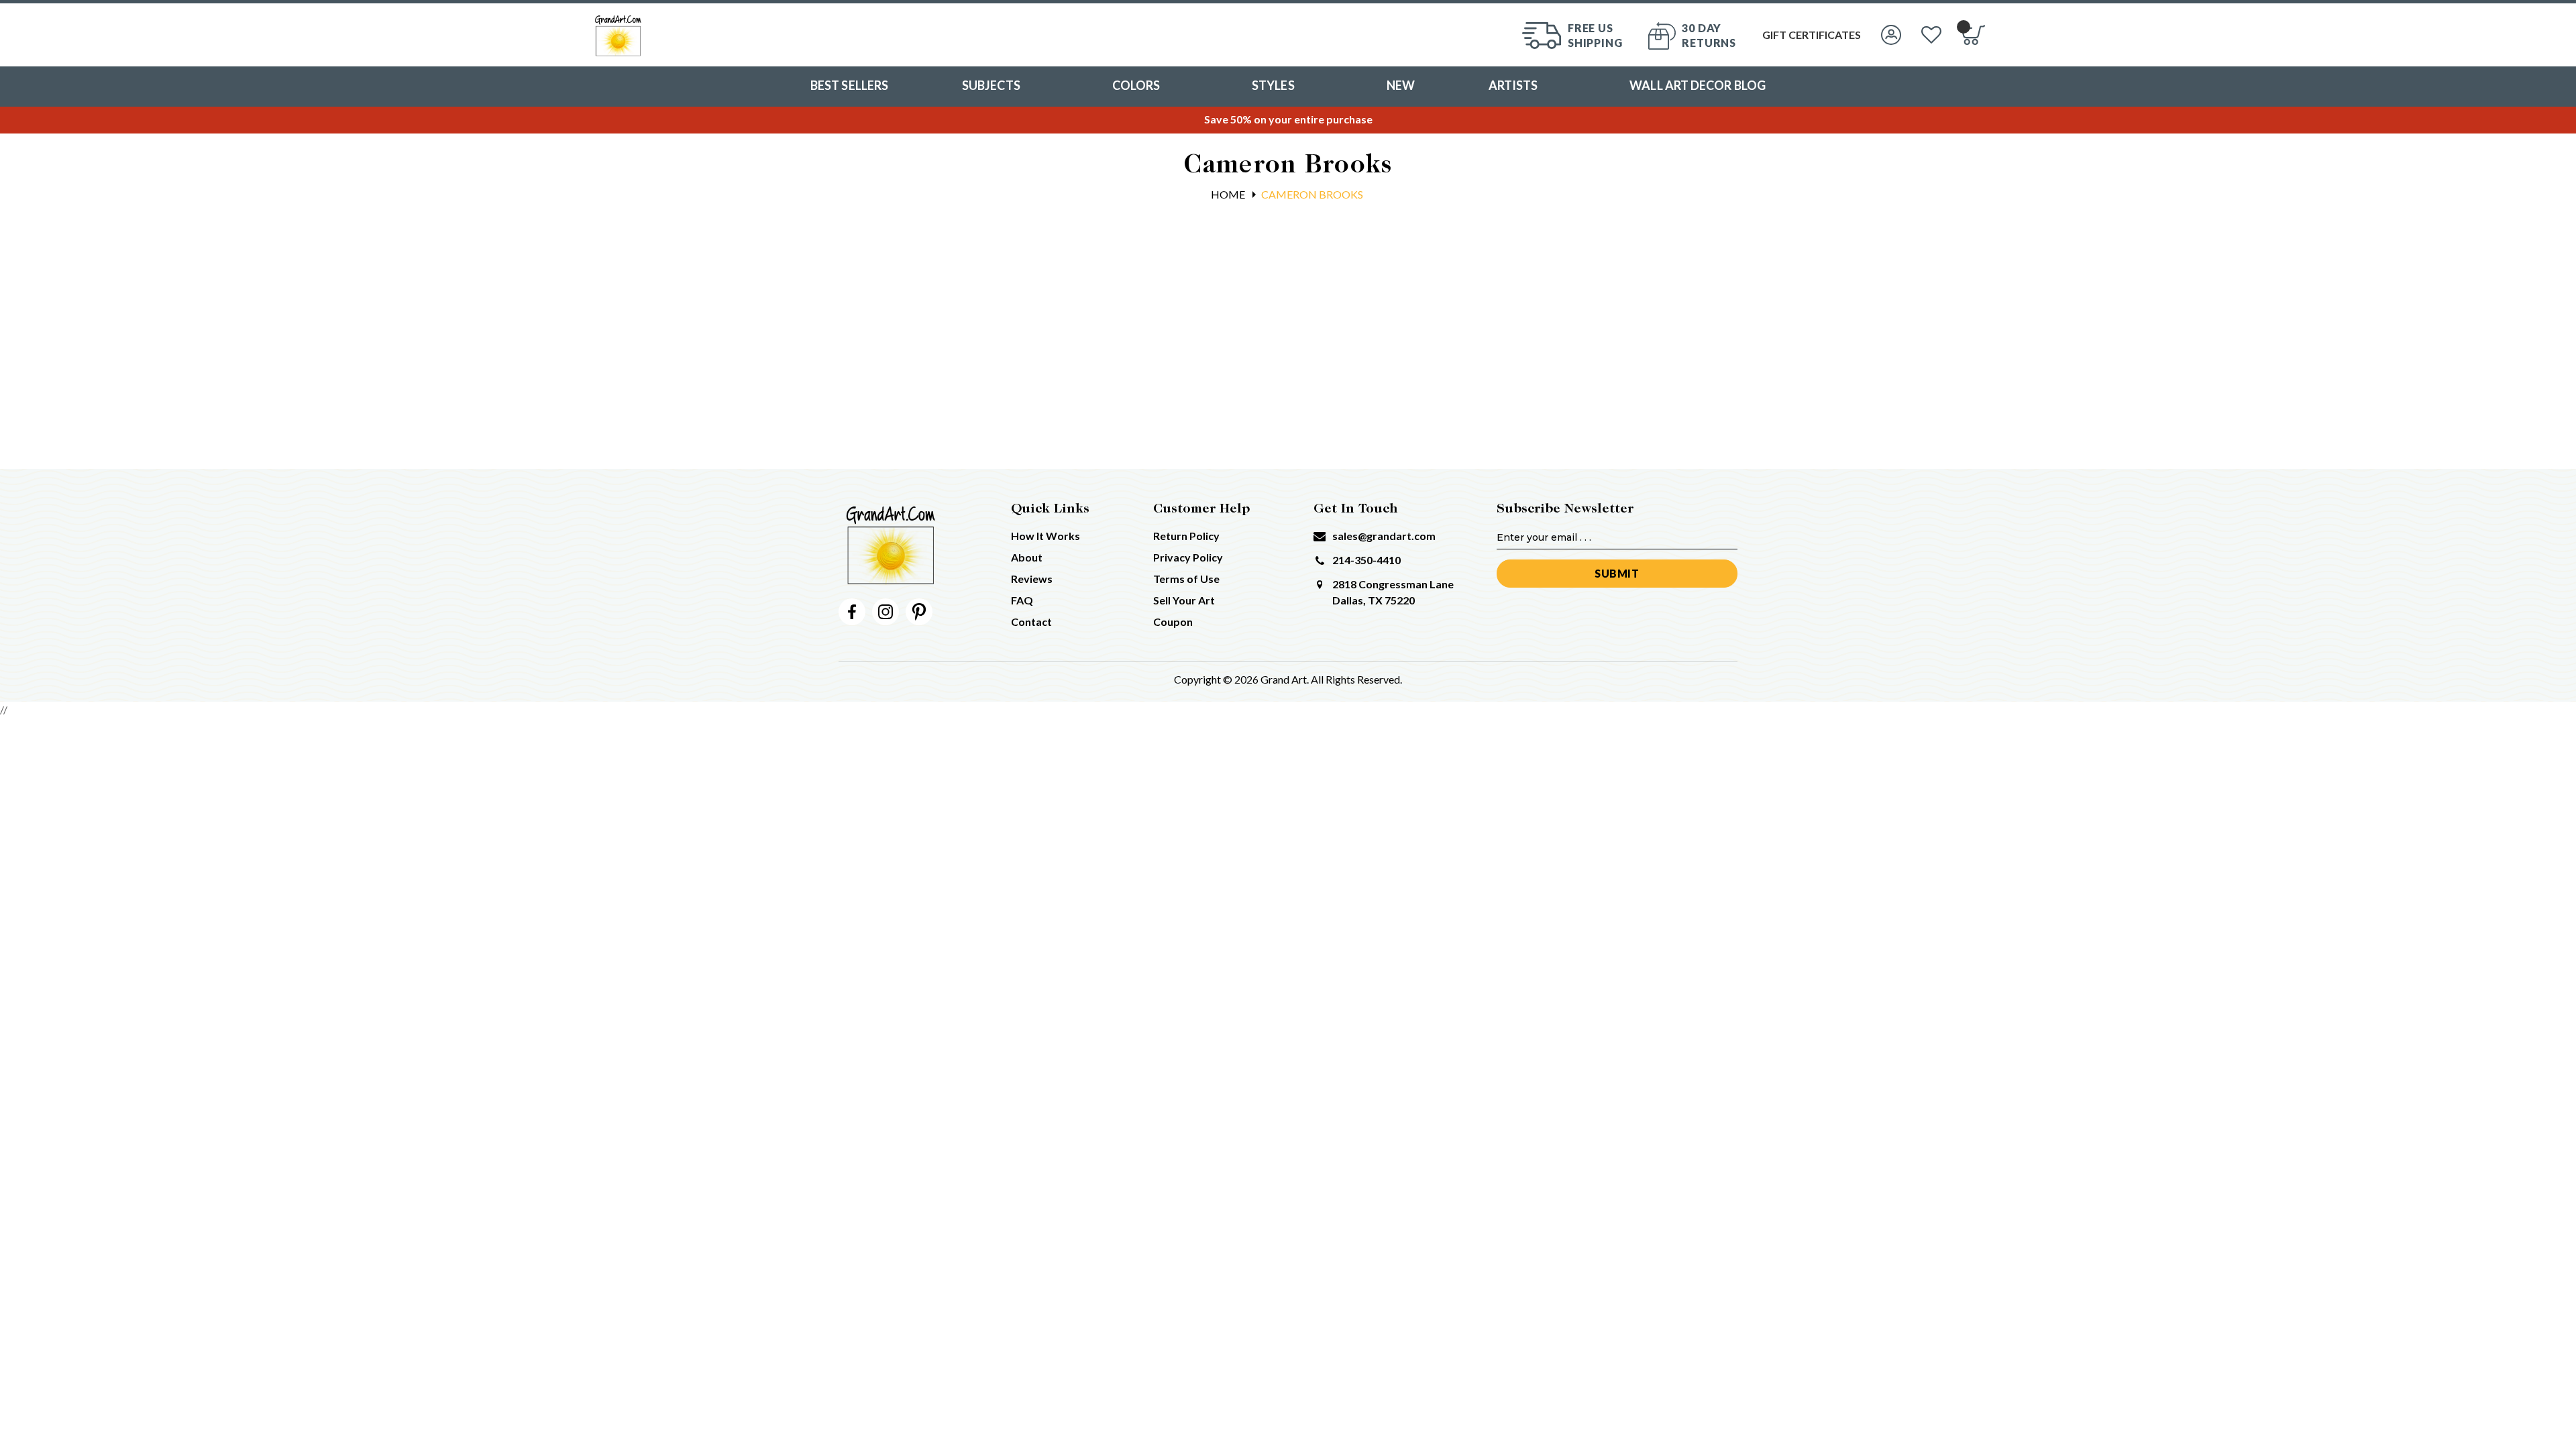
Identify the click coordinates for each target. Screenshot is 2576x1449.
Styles (1273, 85)
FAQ (1022, 600)
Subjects (991, 85)
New (1401, 85)
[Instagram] (885, 612)
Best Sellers (849, 85)
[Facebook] (852, 612)
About (1027, 557)
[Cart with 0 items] (1973, 35)
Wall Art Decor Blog (1698, 85)
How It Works (1045, 536)
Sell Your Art (1184, 600)
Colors (1136, 85)
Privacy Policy (1188, 557)
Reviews (1032, 579)
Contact (1031, 622)
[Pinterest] (919, 612)
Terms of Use (1186, 579)
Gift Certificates (1812, 35)
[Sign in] (1891, 35)
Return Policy (1186, 536)
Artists (1513, 85)
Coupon (1173, 622)
